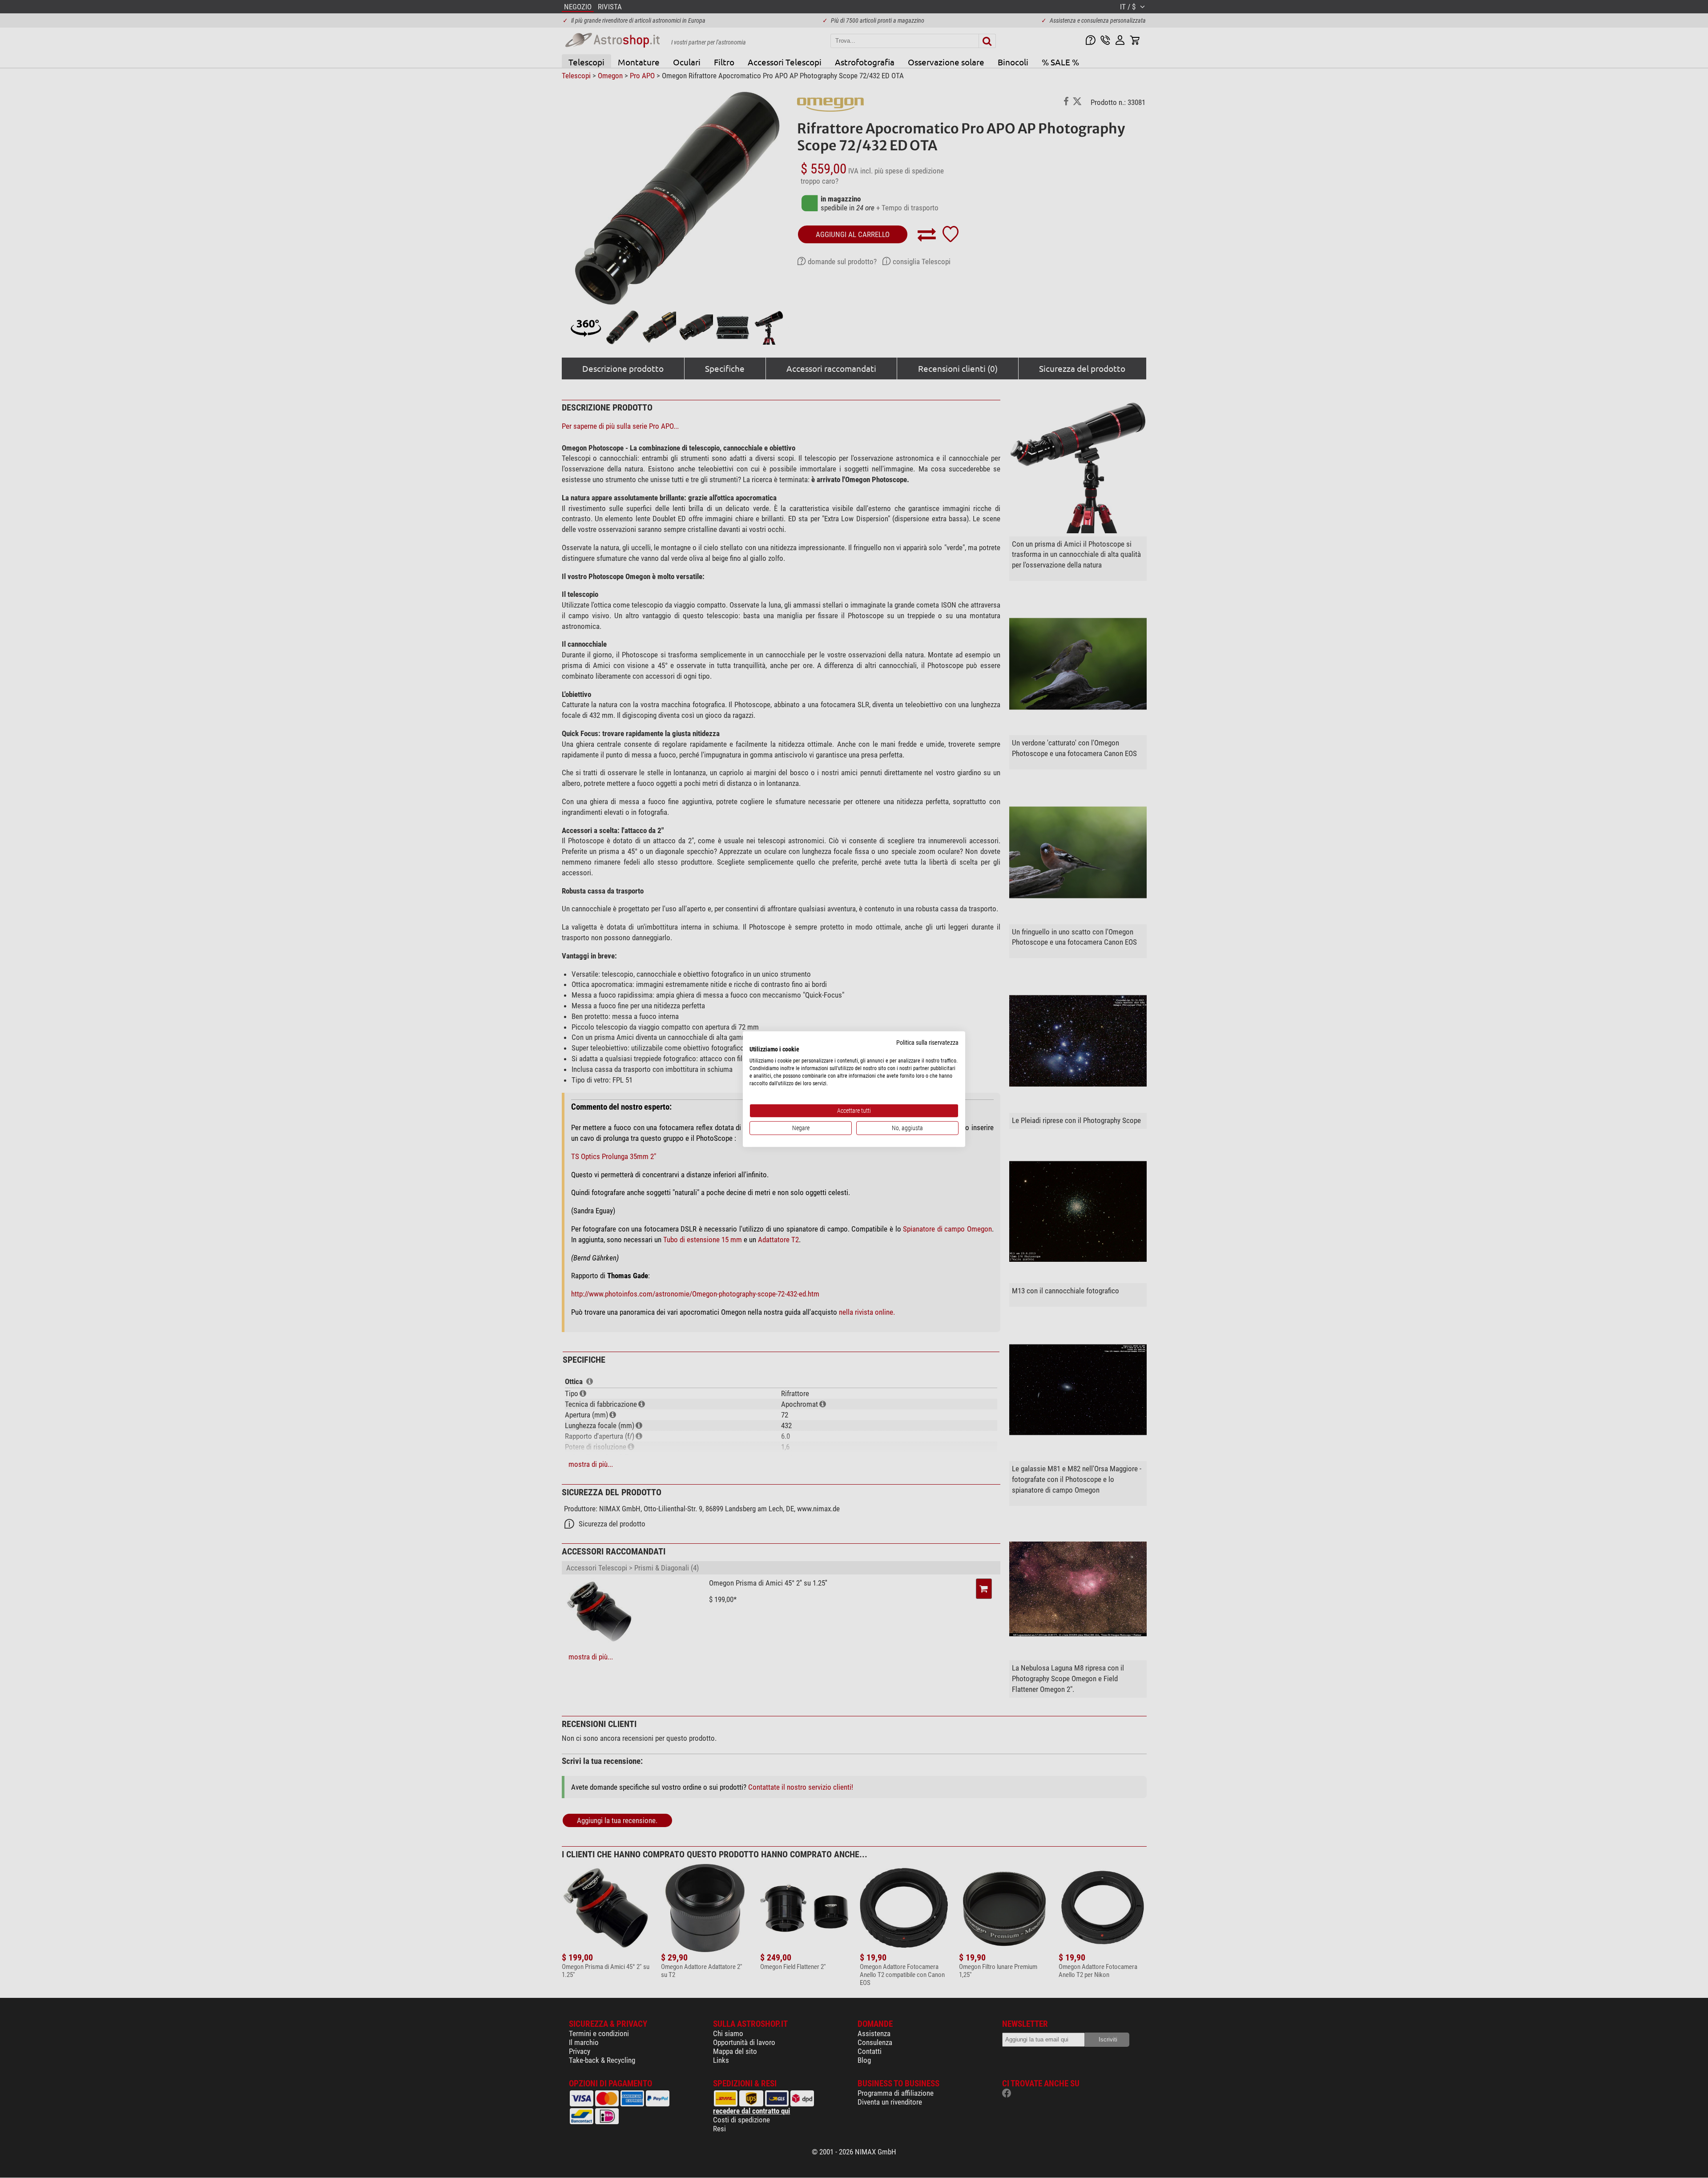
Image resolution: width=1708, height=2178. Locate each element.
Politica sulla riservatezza (927, 1042)
